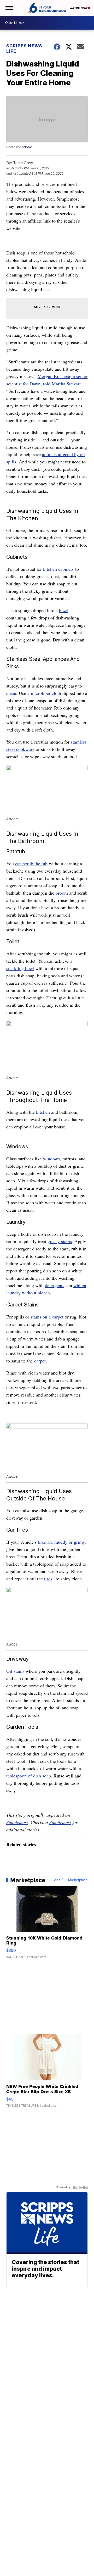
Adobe (27, 147)
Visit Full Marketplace (71, 1880)
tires (48, 1578)
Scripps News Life (24, 48)
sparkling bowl (20, 968)
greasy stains (60, 1241)
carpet (40, 1361)
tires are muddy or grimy (61, 1542)
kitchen (43, 1112)
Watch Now (79, 8)
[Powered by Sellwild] (80, 2187)
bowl (63, 610)
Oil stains (15, 1671)
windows (51, 1159)
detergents (55, 1285)
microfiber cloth (46, 693)
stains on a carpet (47, 1317)
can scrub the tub (31, 863)
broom (62, 893)
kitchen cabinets (58, 569)
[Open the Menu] (9, 8)
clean (11, 693)
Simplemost (17, 1822)
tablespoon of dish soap (29, 1776)
